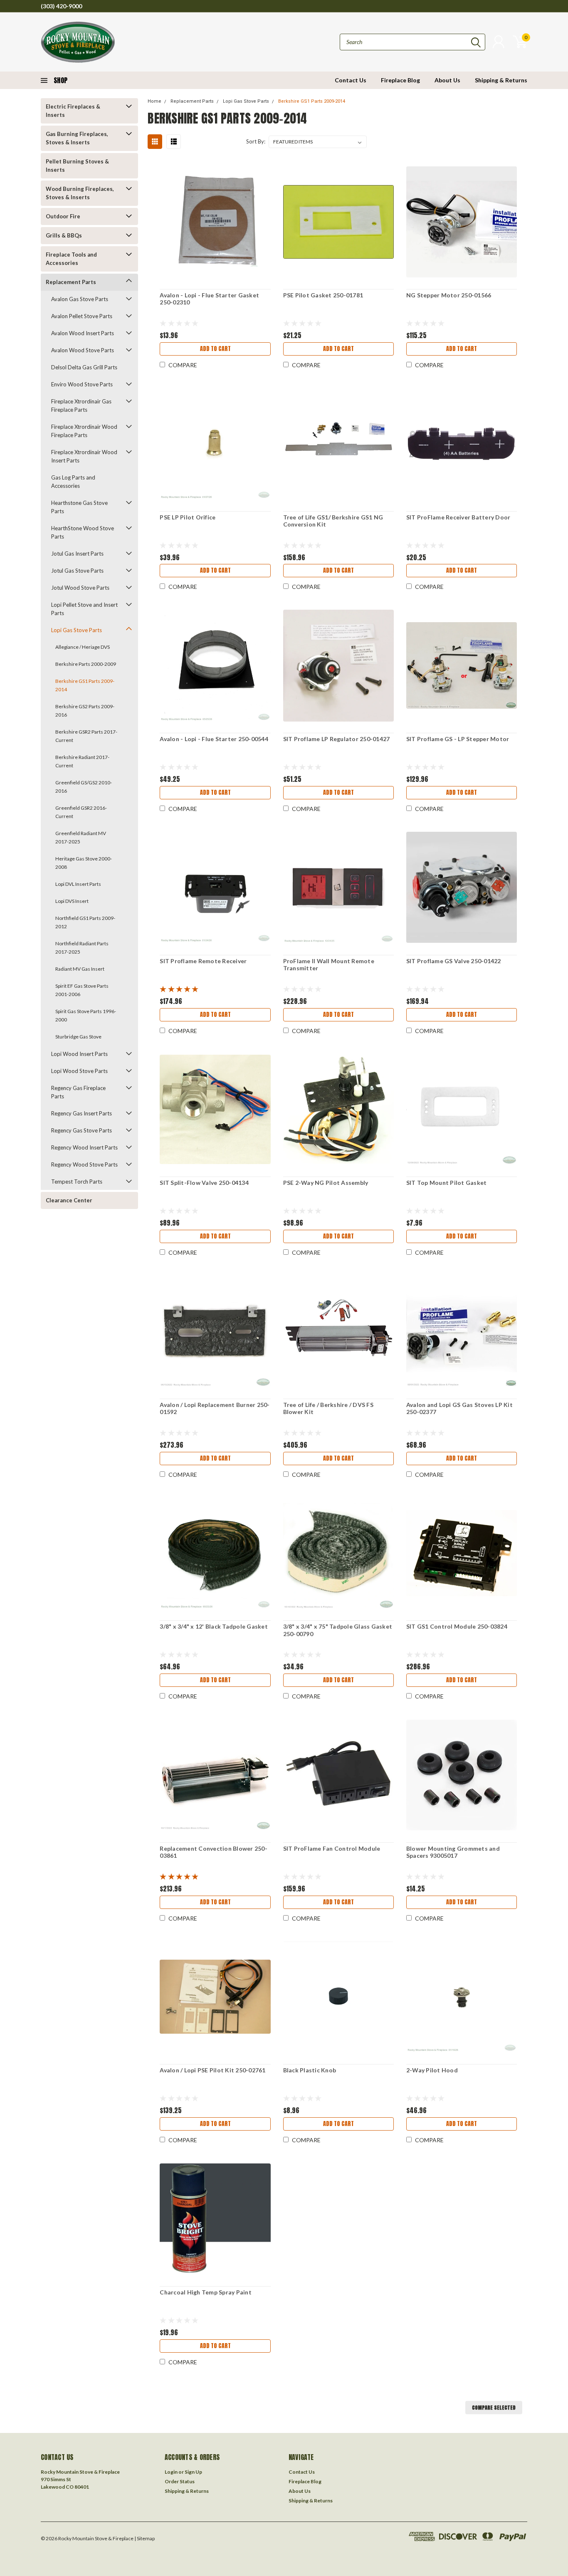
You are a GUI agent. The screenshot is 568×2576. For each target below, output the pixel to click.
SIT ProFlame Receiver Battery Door (458, 517)
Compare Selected (494, 2408)
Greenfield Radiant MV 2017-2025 (81, 837)
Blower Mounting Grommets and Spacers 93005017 (453, 1852)
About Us (447, 80)
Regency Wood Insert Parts (84, 1147)
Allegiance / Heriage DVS (83, 647)
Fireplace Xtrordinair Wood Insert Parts (84, 456)
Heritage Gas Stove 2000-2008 (84, 863)
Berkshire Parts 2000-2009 (86, 664)
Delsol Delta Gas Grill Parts (84, 367)
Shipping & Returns (501, 80)
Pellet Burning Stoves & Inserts (77, 166)
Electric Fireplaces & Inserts (73, 111)
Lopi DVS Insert (72, 901)
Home (154, 101)
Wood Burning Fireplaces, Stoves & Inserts (80, 193)
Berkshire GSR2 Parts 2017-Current (86, 736)
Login (171, 2472)
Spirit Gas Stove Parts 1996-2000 (86, 1015)
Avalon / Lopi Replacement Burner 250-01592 (215, 1408)
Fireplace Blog (400, 80)
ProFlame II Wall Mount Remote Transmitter (329, 965)
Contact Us (351, 80)
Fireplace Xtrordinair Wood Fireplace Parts (84, 431)
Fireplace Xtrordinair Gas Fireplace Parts (81, 405)
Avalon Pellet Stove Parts (82, 316)
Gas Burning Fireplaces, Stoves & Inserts (77, 138)
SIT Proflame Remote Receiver (203, 961)
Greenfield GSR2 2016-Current (81, 812)
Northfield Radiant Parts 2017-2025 (82, 948)
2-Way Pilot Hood (432, 2070)
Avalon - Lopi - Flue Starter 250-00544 (214, 739)
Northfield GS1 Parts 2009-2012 (85, 922)
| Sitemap (144, 2538)
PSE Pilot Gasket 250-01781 (323, 295)
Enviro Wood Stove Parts (82, 384)
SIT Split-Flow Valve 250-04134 (204, 1183)
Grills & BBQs (64, 235)
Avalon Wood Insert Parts (83, 333)
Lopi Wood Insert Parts (79, 1054)
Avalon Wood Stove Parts (83, 350)
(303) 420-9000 (61, 6)
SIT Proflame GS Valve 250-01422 (454, 961)
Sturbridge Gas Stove (78, 1037)
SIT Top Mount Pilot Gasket (447, 1183)
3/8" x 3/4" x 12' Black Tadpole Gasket (214, 1626)
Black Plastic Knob (310, 2070)
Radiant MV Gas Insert (80, 969)
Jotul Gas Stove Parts (77, 571)
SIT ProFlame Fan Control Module (332, 1848)
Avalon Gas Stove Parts (80, 299)
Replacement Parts (71, 282)
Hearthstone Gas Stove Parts (79, 507)
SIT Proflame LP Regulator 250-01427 (337, 739)
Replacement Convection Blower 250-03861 (214, 1852)
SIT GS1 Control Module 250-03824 (457, 1626)
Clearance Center (69, 1200)
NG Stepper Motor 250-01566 (449, 295)
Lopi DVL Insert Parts (78, 884)
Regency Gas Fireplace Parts (78, 1092)
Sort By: (256, 141)
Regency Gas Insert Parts (81, 1113)
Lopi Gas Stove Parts (77, 630)
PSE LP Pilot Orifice (188, 517)
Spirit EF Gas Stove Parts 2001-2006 (82, 990)
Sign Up (193, 2472)
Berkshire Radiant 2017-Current (82, 761)
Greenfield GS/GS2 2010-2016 (84, 787)
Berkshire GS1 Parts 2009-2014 (85, 685)
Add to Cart (215, 349)
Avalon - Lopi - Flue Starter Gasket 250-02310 (209, 299)
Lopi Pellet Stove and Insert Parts (84, 609)
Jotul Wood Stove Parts (80, 588)
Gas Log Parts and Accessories (73, 482)
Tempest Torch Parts (77, 1182)
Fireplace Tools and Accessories (71, 259)
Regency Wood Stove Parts (84, 1164)
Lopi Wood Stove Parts (79, 1071)
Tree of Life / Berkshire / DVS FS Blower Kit (328, 1408)
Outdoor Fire (63, 216)
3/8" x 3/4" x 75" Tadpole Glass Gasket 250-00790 (338, 1630)
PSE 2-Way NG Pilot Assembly (326, 1183)
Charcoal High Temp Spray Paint (206, 2292)
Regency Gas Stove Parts (81, 1130)
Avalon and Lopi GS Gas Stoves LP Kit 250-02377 (459, 1408)
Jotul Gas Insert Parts (77, 554)
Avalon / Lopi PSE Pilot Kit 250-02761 (212, 2070)
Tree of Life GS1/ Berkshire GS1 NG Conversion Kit (333, 521)
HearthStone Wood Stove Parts (83, 532)
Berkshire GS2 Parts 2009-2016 (85, 711)
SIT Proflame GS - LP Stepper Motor (458, 739)
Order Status (180, 2481)
